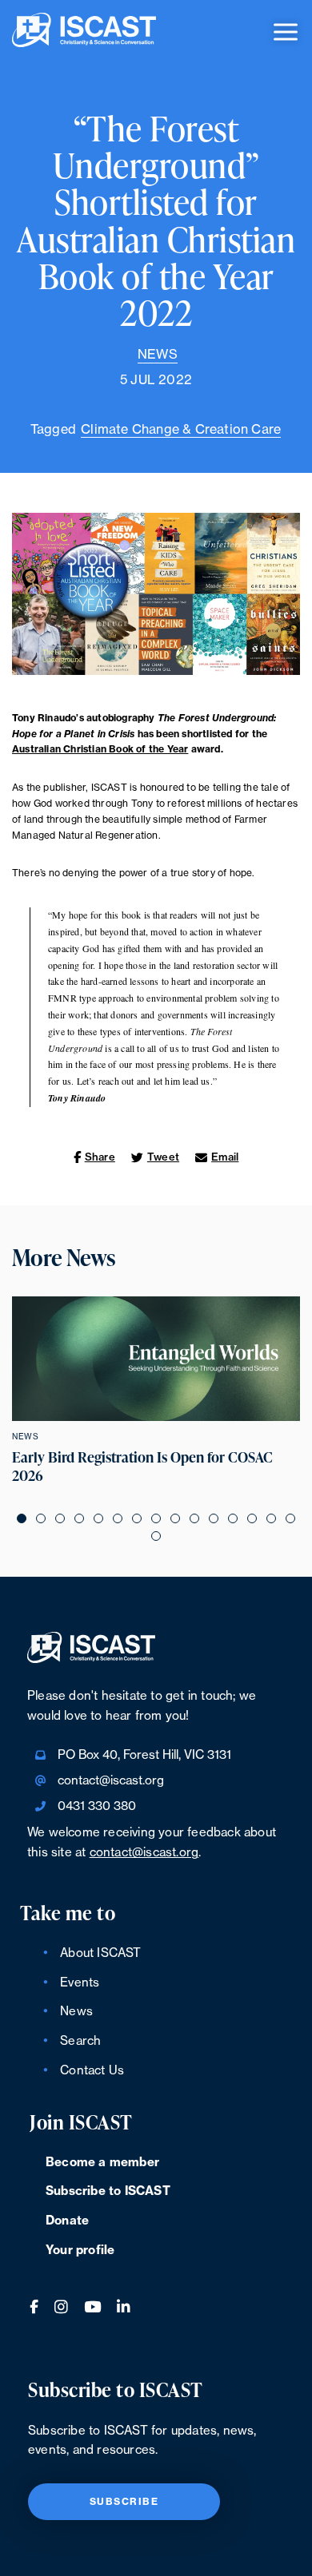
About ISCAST (100, 1953)
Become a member (102, 2163)
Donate (67, 2221)
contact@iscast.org (111, 1781)
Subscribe (124, 2502)
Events (80, 1983)
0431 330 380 (97, 1806)
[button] (22, 1518)
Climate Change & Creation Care (181, 430)
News (158, 355)
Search (80, 2041)
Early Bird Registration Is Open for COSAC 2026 (142, 1467)
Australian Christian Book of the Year (100, 749)
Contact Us (92, 2071)
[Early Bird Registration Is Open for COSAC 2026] (156, 1359)
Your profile (80, 2251)
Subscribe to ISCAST (108, 2191)
